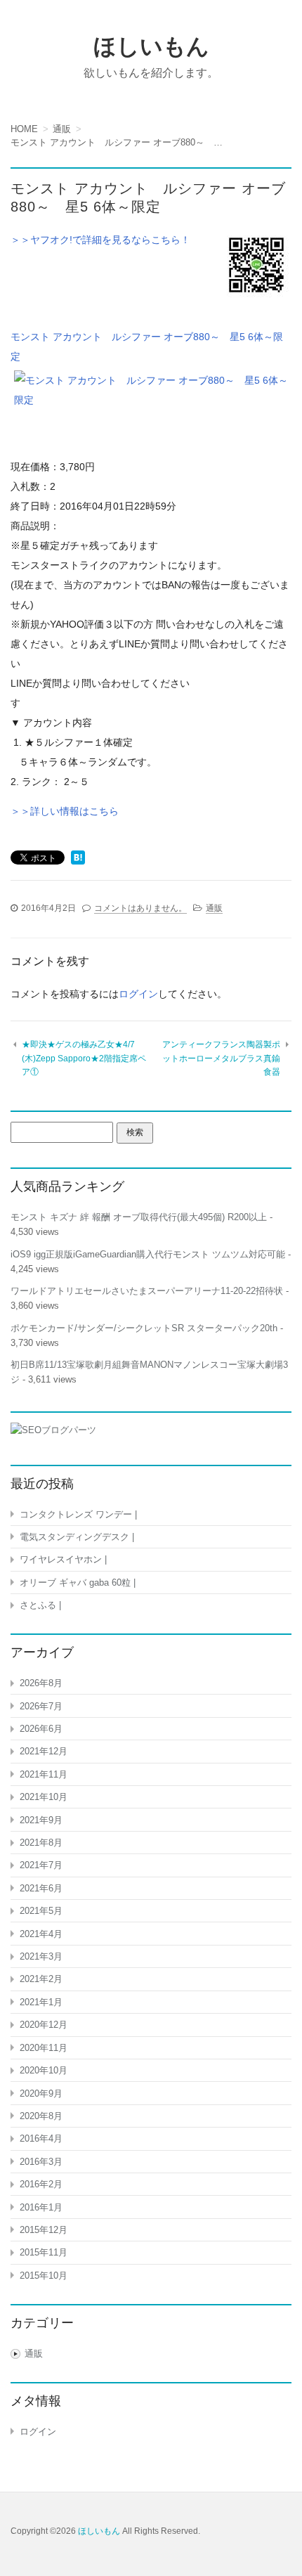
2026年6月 (41, 1729)
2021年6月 (41, 1888)
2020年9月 (41, 2093)
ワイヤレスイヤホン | (63, 1559)
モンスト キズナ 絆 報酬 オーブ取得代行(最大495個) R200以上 (139, 1217)
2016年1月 (41, 2207)
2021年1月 (41, 2002)
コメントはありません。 (140, 908)
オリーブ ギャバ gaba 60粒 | (78, 1583)
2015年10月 (44, 2276)
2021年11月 (44, 1774)
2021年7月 (41, 1865)
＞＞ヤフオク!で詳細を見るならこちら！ (100, 240)
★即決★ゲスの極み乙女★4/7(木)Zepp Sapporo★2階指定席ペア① (84, 1058)
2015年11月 (44, 2252)
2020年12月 (44, 2025)
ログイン (138, 994)
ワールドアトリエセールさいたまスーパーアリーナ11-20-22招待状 (147, 1291)
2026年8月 (41, 1683)
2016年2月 (41, 2184)
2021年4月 (41, 1934)
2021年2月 (41, 1979)
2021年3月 (41, 1956)
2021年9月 (41, 1820)
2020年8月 (41, 2116)
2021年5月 (41, 1911)
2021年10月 (44, 1797)
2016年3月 (41, 2162)
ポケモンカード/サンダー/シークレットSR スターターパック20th (144, 1328)
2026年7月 (41, 1706)
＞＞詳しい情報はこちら (65, 811)
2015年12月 (44, 2230)
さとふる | (40, 1605)
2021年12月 (44, 1751)
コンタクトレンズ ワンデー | (78, 1514)
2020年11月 (44, 2048)
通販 (214, 908)
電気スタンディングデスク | (77, 1537)
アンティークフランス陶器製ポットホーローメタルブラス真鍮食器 (221, 1058)
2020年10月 (44, 2070)
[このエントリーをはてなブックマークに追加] (78, 859)
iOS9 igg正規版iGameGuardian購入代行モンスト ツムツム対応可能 (148, 1254)
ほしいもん (151, 46)
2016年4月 (41, 2138)
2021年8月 (41, 1843)
